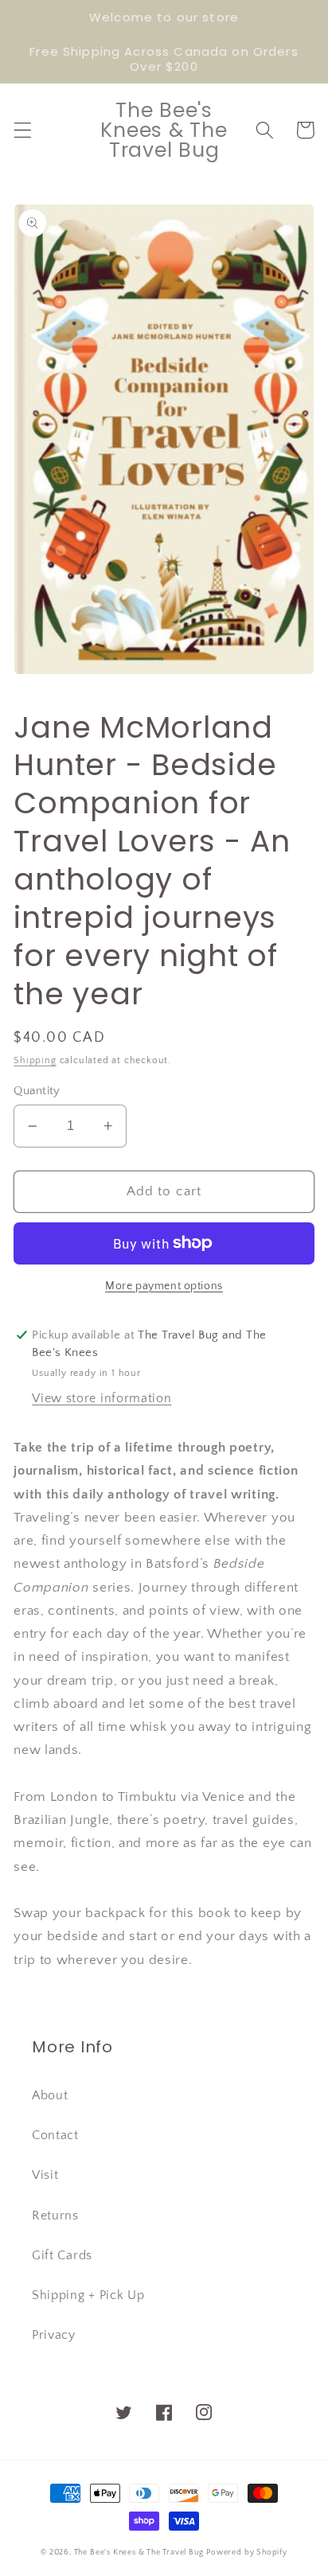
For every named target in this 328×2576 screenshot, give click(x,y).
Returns (55, 2216)
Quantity (37, 1091)
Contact (55, 2135)
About (50, 2095)
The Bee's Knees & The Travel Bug (139, 2552)
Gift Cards (62, 2255)
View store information (102, 1398)
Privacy (54, 2335)
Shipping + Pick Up (88, 2295)
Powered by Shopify (247, 2552)
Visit (45, 2175)
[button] (23, 130)
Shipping (35, 1060)
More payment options (164, 1286)
